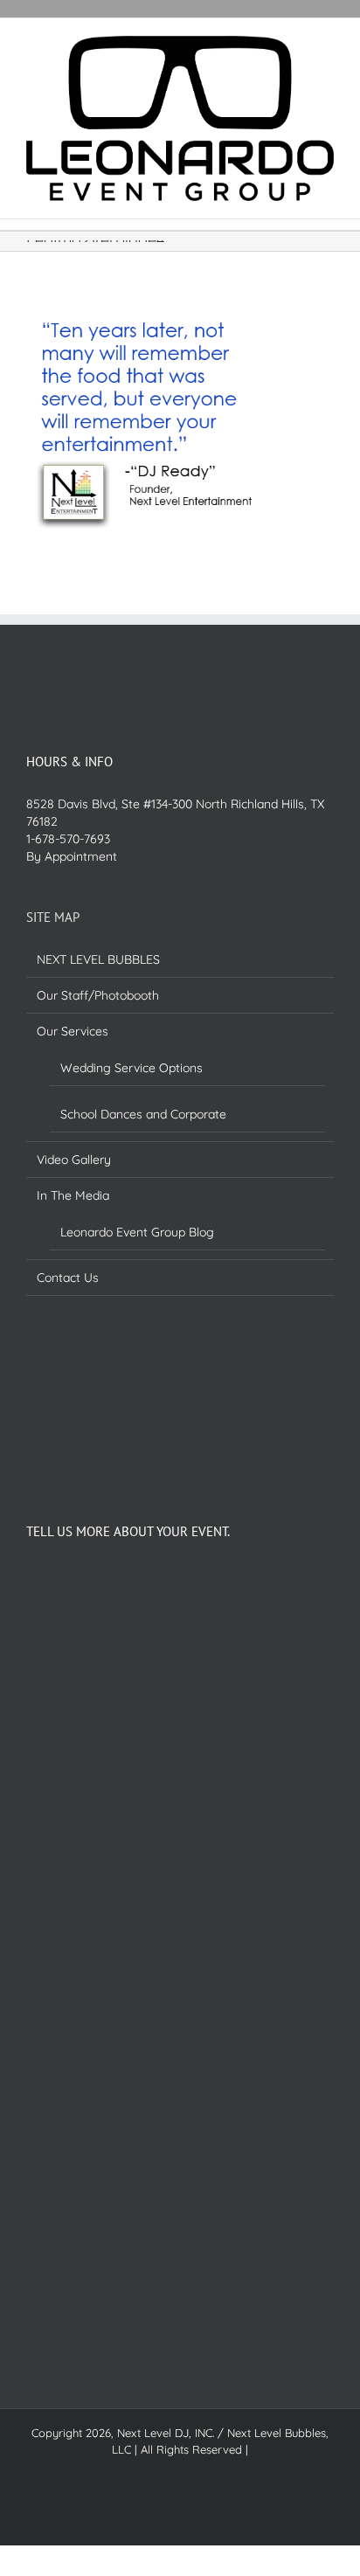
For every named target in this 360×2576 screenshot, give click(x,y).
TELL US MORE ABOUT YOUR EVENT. (128, 1531)
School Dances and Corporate (143, 1114)
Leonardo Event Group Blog (137, 1232)
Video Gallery (74, 1160)
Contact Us (68, 1278)
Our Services (73, 1031)
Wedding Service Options (132, 1068)
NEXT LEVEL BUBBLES (98, 959)
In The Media (73, 1195)
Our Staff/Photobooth (98, 995)
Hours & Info (69, 762)
